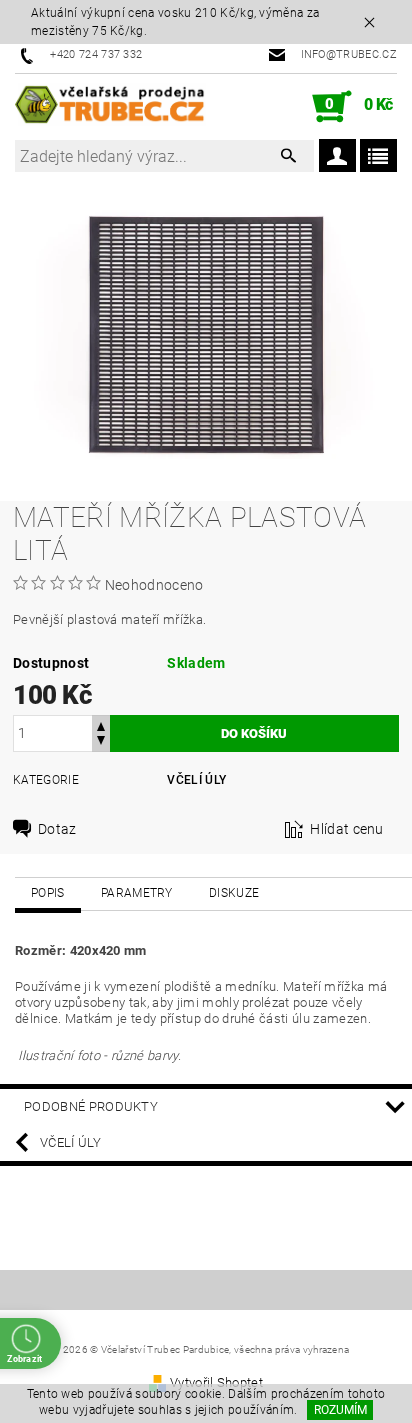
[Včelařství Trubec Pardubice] (110, 107)
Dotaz (57, 829)
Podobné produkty (91, 1106)
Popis (48, 893)
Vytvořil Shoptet (216, 1382)
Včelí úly (196, 780)
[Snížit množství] (101, 742)
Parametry (137, 893)
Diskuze (234, 893)
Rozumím (340, 1410)
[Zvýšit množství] (101, 724)
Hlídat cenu (347, 829)
